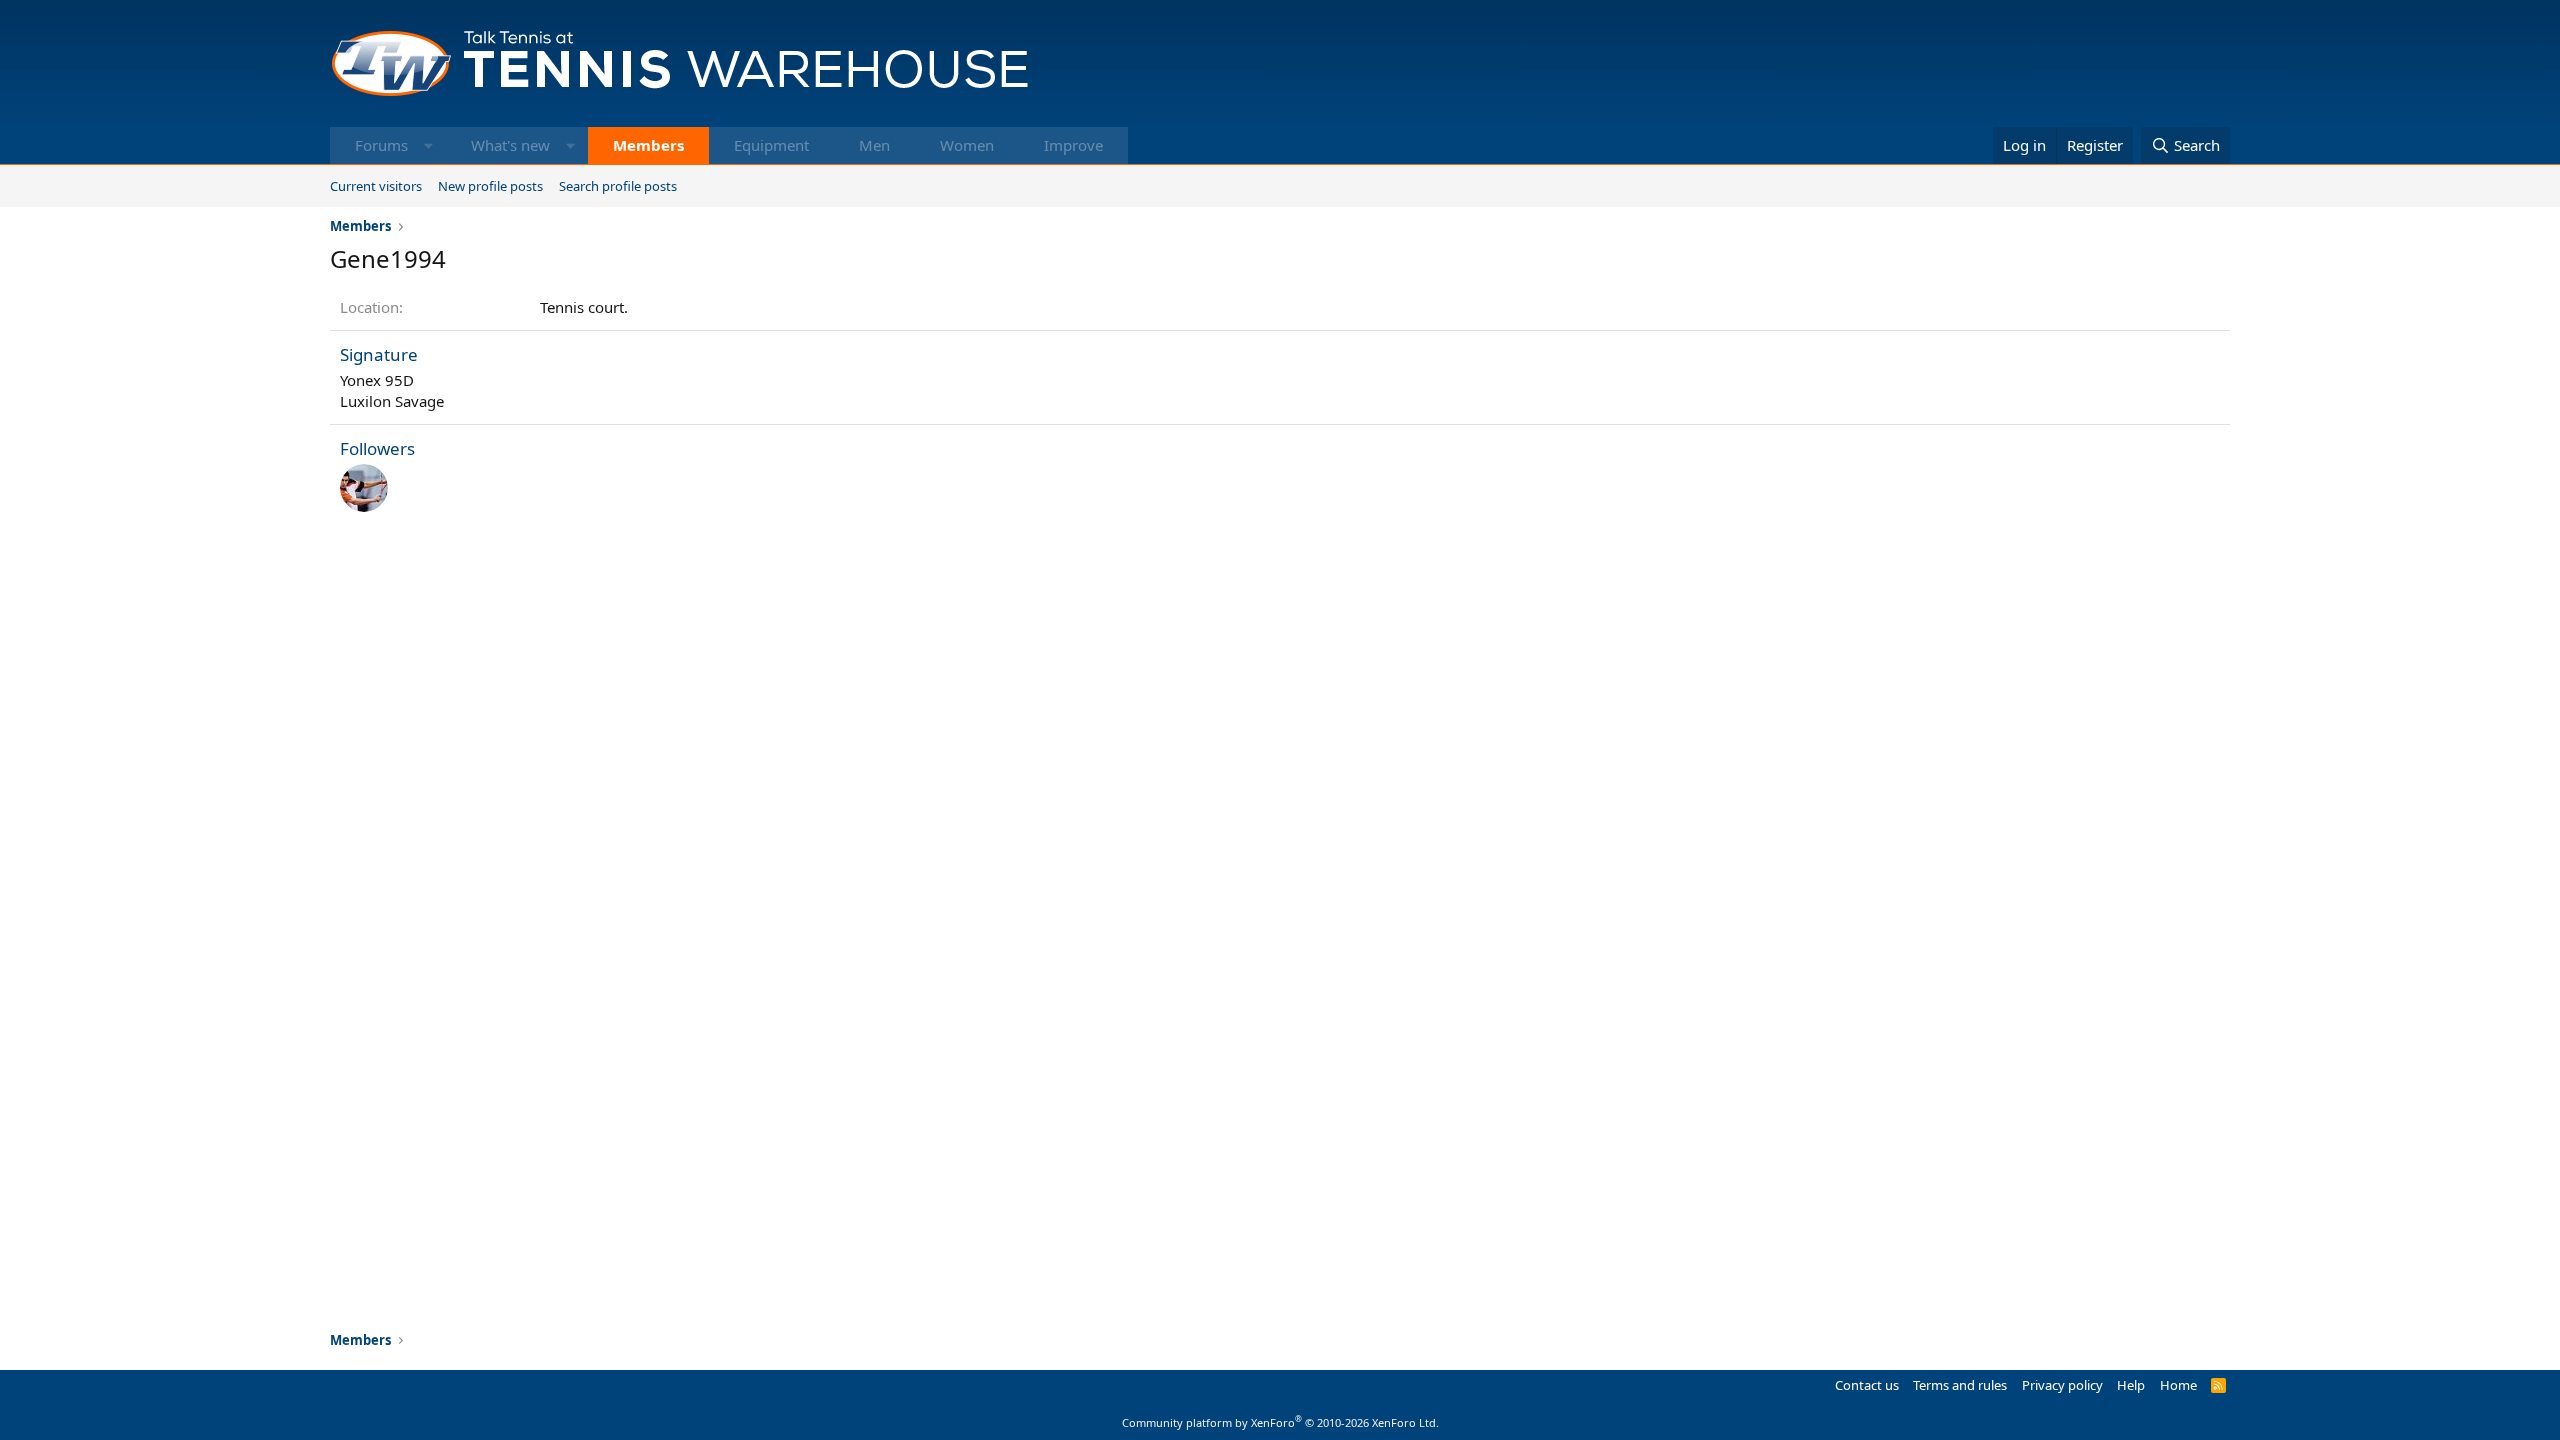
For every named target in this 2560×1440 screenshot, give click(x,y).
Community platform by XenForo (1280, 1422)
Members (648, 145)
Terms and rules (1960, 1385)
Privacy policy (2062, 1385)
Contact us (1867, 1385)
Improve (1073, 145)
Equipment (771, 145)
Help (2131, 1385)
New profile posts (490, 186)
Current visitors (376, 186)
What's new (510, 145)
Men (874, 145)
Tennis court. (584, 307)
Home (2178, 1385)
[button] (428, 145)
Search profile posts (618, 186)
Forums (381, 145)
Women (967, 145)
